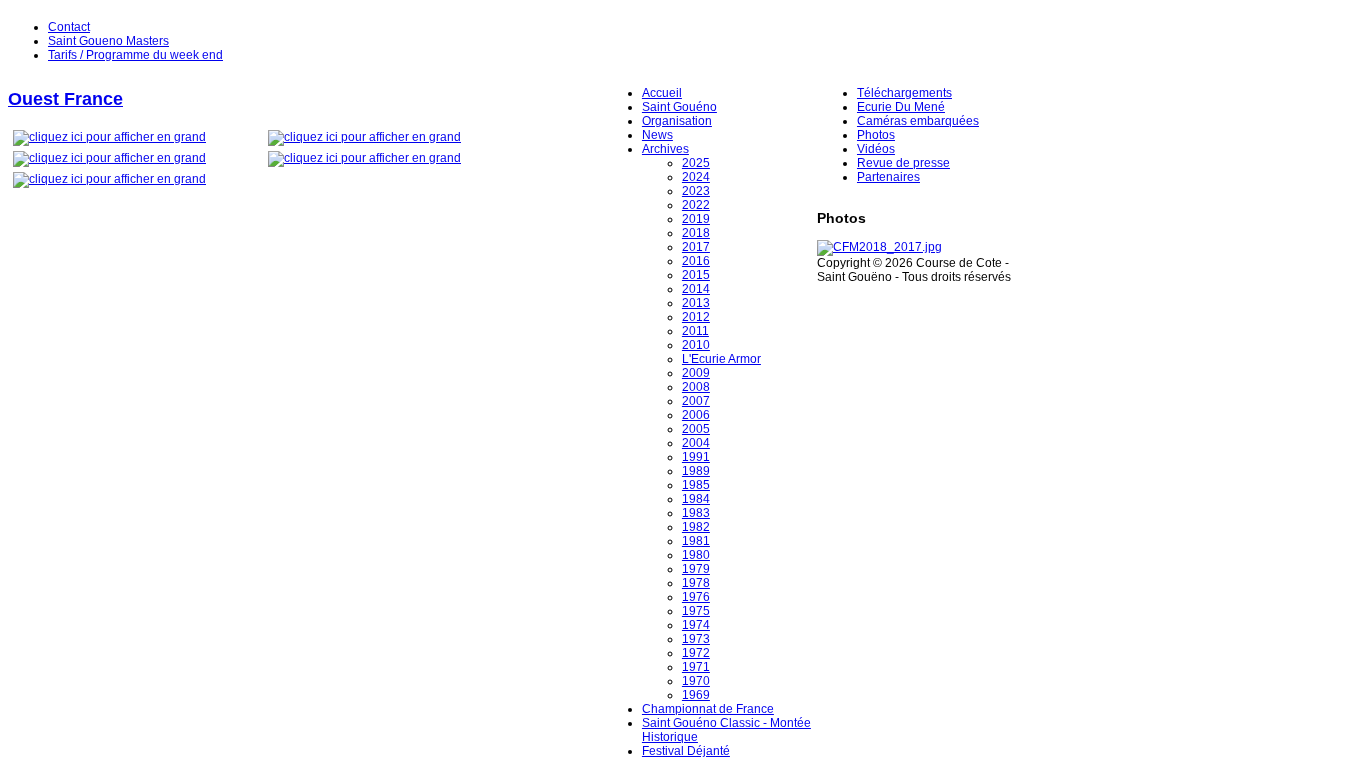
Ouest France (65, 99)
